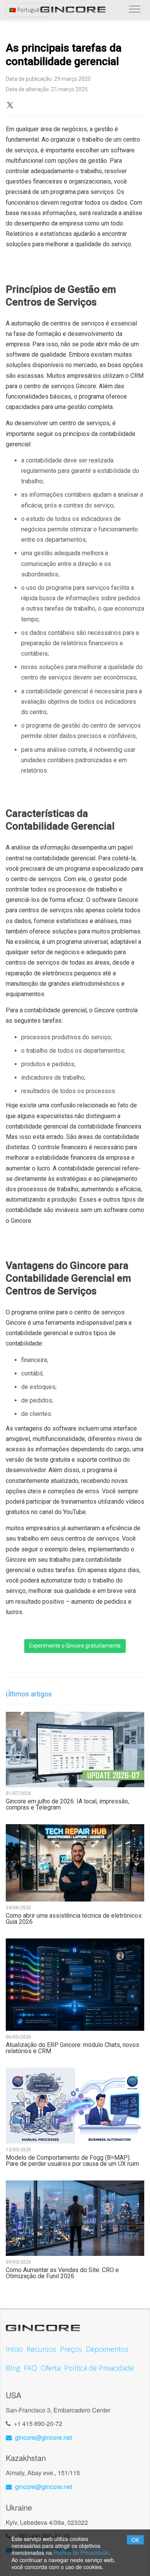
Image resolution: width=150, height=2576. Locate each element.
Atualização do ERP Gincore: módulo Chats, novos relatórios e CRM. (72, 2048)
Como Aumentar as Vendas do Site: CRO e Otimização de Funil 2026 (62, 2273)
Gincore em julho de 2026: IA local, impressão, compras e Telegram (67, 1805)
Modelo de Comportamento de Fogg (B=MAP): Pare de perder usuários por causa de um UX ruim (72, 2161)
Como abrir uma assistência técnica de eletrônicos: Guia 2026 (74, 1919)
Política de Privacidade (81, 2553)
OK (135, 2540)
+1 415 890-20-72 (38, 2423)
